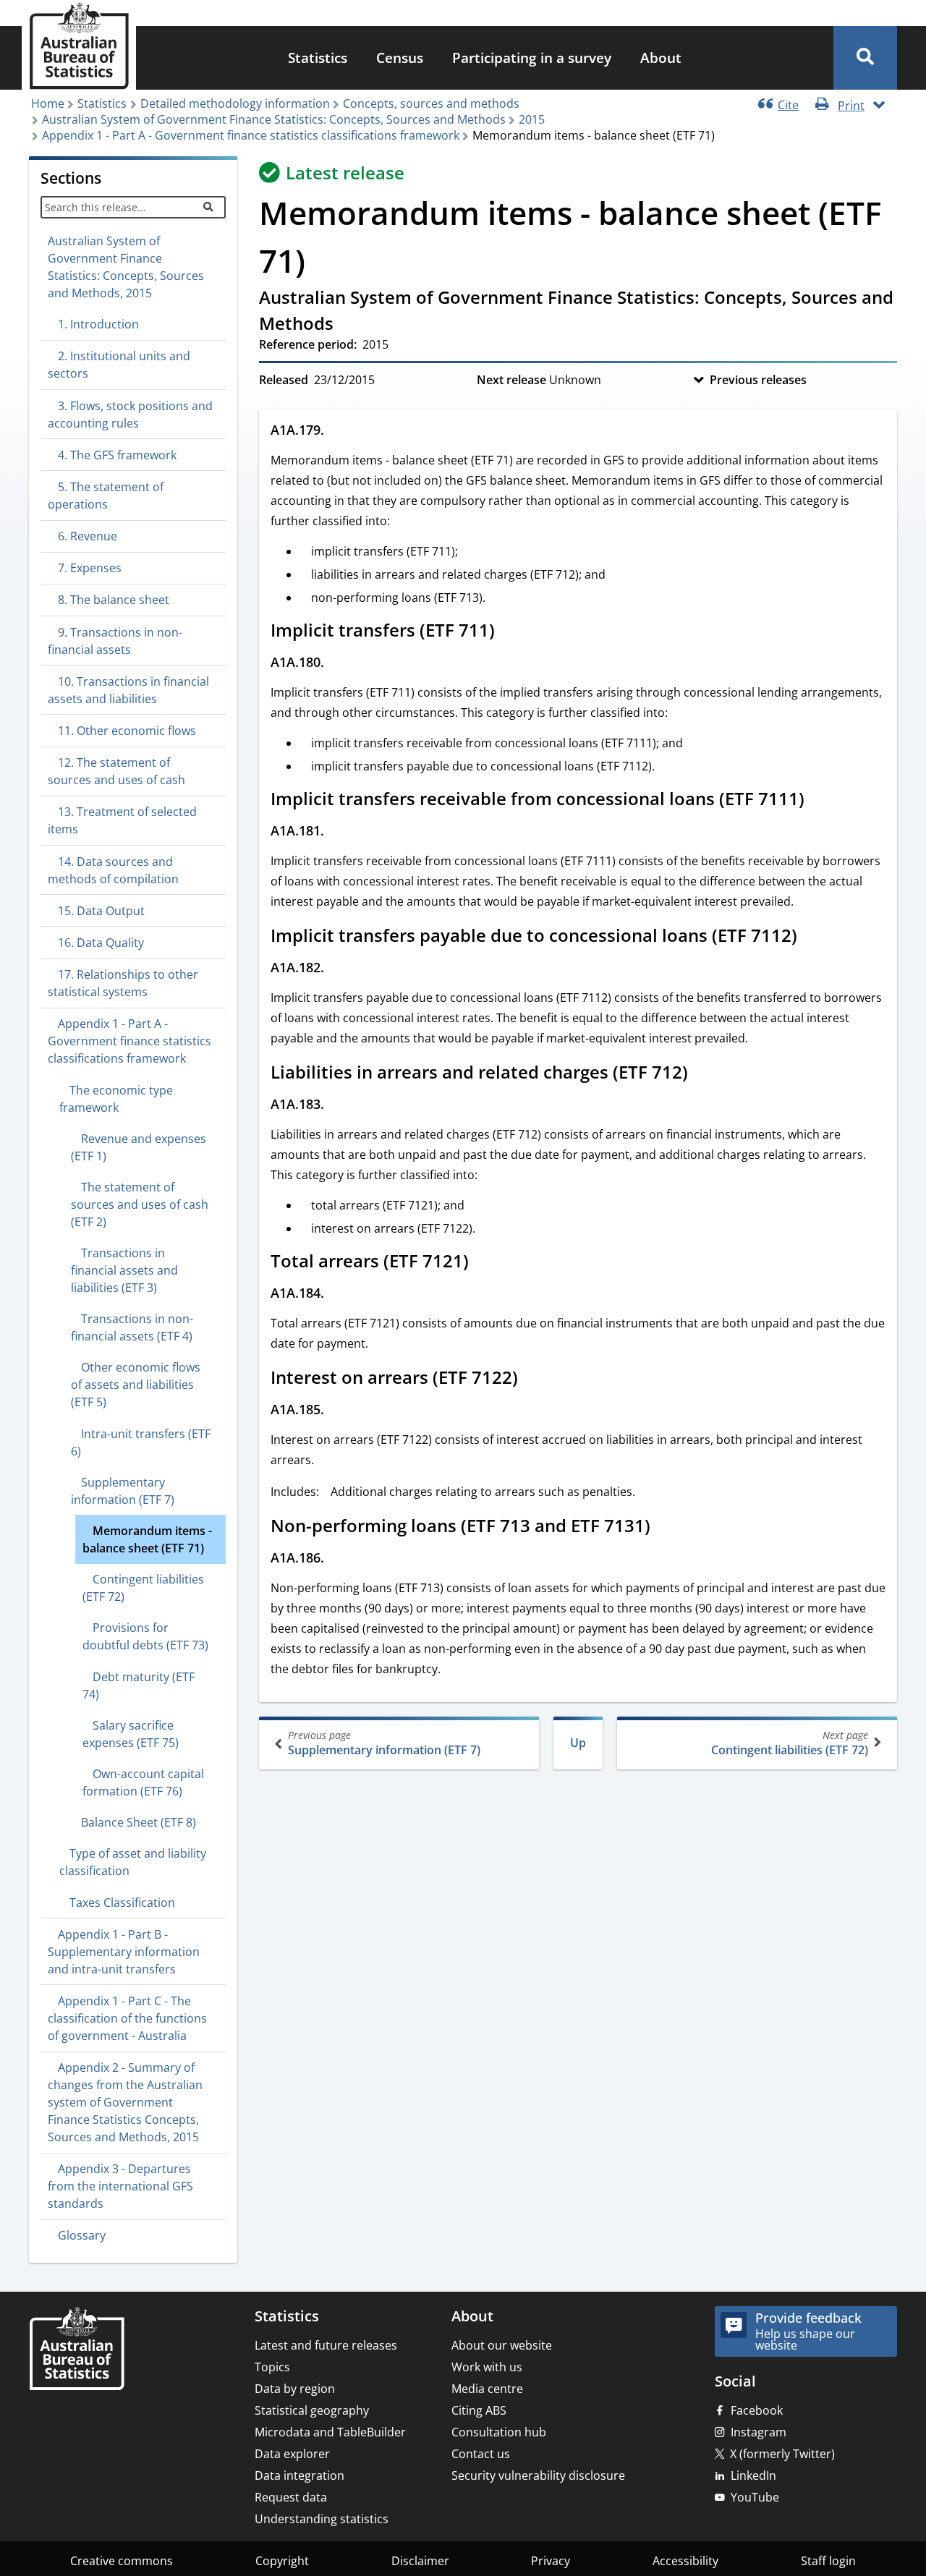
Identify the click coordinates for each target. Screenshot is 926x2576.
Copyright (282, 2561)
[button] (865, 58)
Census (400, 58)
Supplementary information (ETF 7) (384, 1743)
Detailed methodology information (235, 103)
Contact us (481, 2454)
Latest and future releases (326, 2345)
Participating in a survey (532, 58)
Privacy (551, 2561)
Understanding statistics (322, 2519)
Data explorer (292, 2454)
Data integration (300, 2475)
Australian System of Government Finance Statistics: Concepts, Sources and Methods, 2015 (126, 267)
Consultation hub (499, 2432)
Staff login (828, 2561)
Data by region (295, 2389)
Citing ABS (479, 2410)
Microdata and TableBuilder (330, 2432)
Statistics (318, 58)
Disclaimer (420, 2561)
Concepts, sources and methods (431, 103)
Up (578, 1743)
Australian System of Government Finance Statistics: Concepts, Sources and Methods (274, 119)
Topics (272, 2367)
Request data (291, 2497)
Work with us (487, 2367)
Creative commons (122, 2561)
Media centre (487, 2389)
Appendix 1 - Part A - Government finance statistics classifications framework (251, 135)
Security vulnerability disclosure (538, 2475)
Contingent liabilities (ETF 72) (790, 1743)
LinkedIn (753, 2475)
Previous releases (758, 380)
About (661, 58)
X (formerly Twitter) (782, 2454)
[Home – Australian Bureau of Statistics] (77, 2350)
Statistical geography (312, 2410)
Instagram (759, 2432)
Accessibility (685, 2561)
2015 (532, 119)
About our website (502, 2345)
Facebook (757, 2410)
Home (48, 103)
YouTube (755, 2497)
